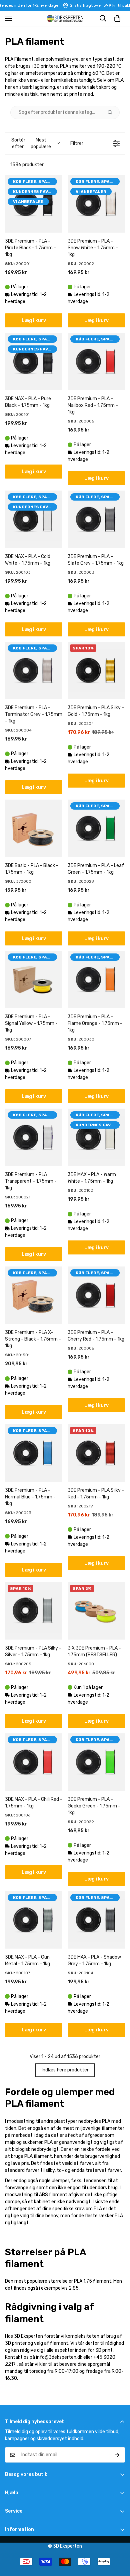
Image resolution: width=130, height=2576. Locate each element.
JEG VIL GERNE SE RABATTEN (97, 1300)
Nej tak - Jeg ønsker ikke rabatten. (98, 1309)
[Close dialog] (127, 1256)
